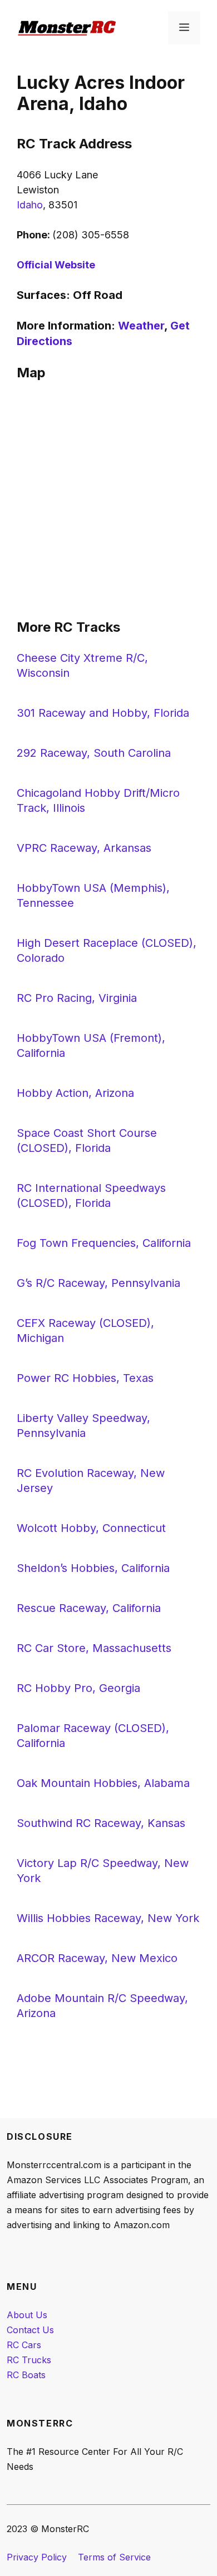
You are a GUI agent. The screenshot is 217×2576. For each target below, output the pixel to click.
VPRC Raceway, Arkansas (84, 848)
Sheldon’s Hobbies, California (93, 1568)
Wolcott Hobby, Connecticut (91, 1528)
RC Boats (26, 2375)
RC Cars (24, 2345)
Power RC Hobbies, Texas (85, 1378)
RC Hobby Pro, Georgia (78, 1688)
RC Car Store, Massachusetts (94, 1648)
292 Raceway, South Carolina (94, 753)
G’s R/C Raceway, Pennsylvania (98, 1283)
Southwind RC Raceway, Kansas (101, 1823)
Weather (141, 326)
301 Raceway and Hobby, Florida (103, 713)
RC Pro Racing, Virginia (77, 998)
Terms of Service (114, 2557)
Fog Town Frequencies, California (104, 1243)
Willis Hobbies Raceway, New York (108, 1918)
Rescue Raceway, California (89, 1608)
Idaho (30, 205)
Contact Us (30, 2330)
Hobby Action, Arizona (75, 1093)
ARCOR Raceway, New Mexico (97, 1958)
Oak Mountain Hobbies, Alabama (103, 1783)
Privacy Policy (37, 2557)
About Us (27, 2315)
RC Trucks (29, 2360)
